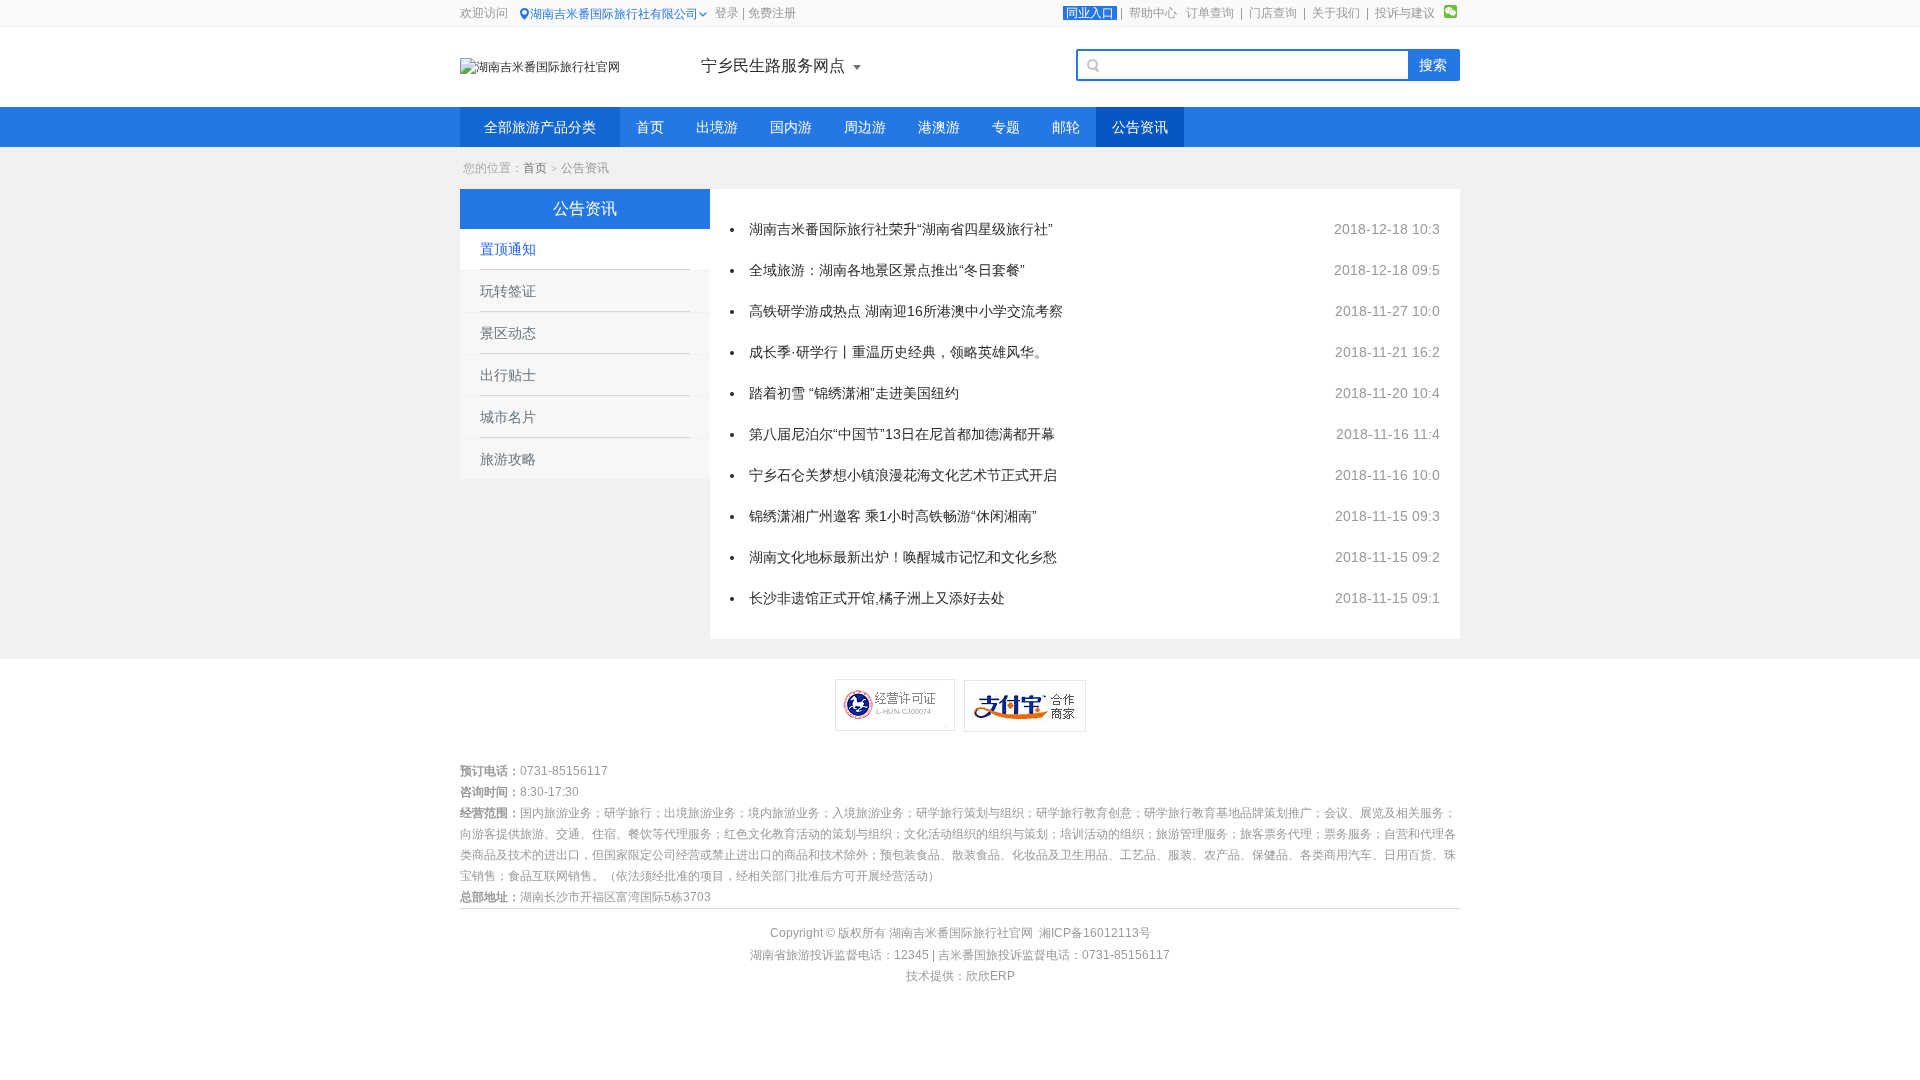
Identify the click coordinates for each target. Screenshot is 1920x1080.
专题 (1006, 127)
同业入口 (1090, 13)
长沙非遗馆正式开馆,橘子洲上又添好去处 (877, 598)
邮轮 (1066, 127)
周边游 (865, 127)
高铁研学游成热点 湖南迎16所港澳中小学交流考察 (906, 311)
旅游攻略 (508, 459)
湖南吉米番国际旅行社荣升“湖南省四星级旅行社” (901, 229)
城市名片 (508, 417)
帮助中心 (1153, 13)
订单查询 (1210, 13)
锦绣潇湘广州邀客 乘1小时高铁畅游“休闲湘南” (893, 516)
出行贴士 (508, 375)
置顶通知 (508, 249)
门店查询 (1273, 13)
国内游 (791, 127)
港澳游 (939, 127)
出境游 (717, 127)
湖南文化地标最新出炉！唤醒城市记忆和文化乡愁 (903, 557)
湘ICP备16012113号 (1095, 933)
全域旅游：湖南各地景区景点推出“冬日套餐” (887, 270)
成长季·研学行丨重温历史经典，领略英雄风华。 (898, 352)
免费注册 (772, 13)
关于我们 (1336, 13)
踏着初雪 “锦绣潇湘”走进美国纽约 (854, 393)
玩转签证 (508, 291)
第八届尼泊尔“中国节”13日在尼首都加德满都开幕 (902, 434)
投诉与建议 (1405, 13)
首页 (650, 127)
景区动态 (508, 333)
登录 (727, 13)
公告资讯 (1140, 127)
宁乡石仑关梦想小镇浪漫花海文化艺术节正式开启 (903, 475)
